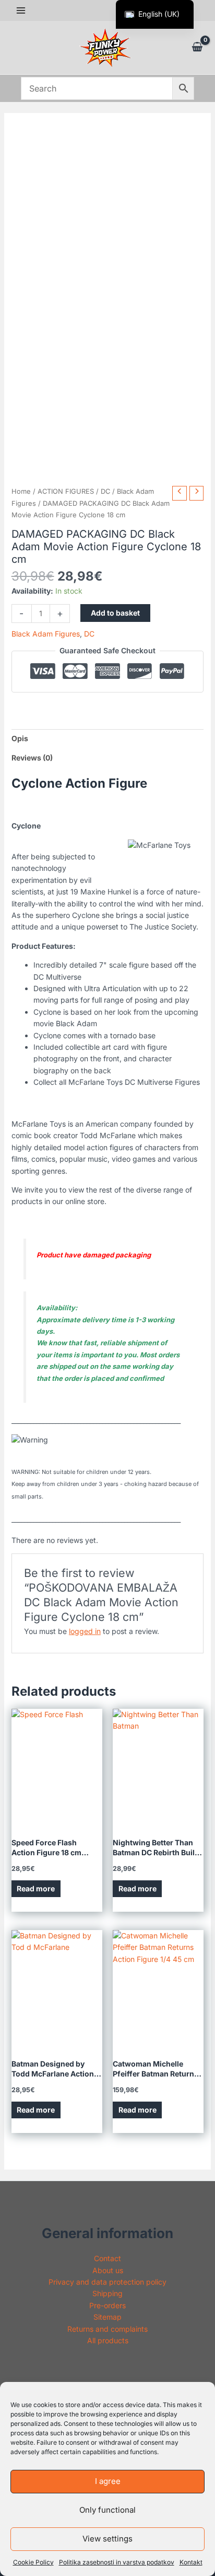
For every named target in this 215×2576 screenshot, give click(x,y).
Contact (107, 2258)
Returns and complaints (107, 2329)
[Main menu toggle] (21, 10)
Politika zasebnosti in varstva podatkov (117, 2562)
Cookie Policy (33, 2562)
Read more (36, 1888)
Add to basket (115, 613)
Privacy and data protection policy (107, 2282)
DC (105, 491)
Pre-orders (107, 2305)
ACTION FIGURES (66, 491)
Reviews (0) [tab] (32, 758)
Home (21, 491)
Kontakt (191, 2562)
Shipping (107, 2293)
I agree (108, 2481)
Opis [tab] (20, 738)
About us (108, 2270)
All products (108, 2340)
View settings (107, 2539)
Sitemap (107, 2317)
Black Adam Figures (46, 634)
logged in (85, 1631)
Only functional (107, 2510)
